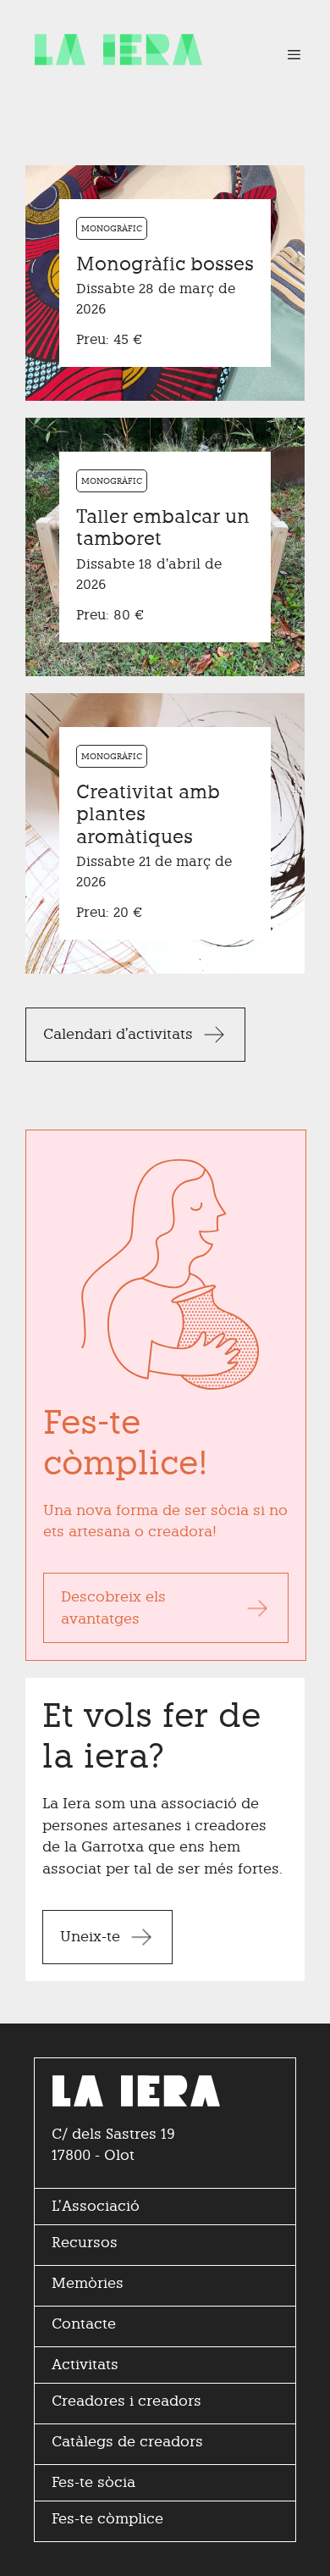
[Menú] (286, 55)
